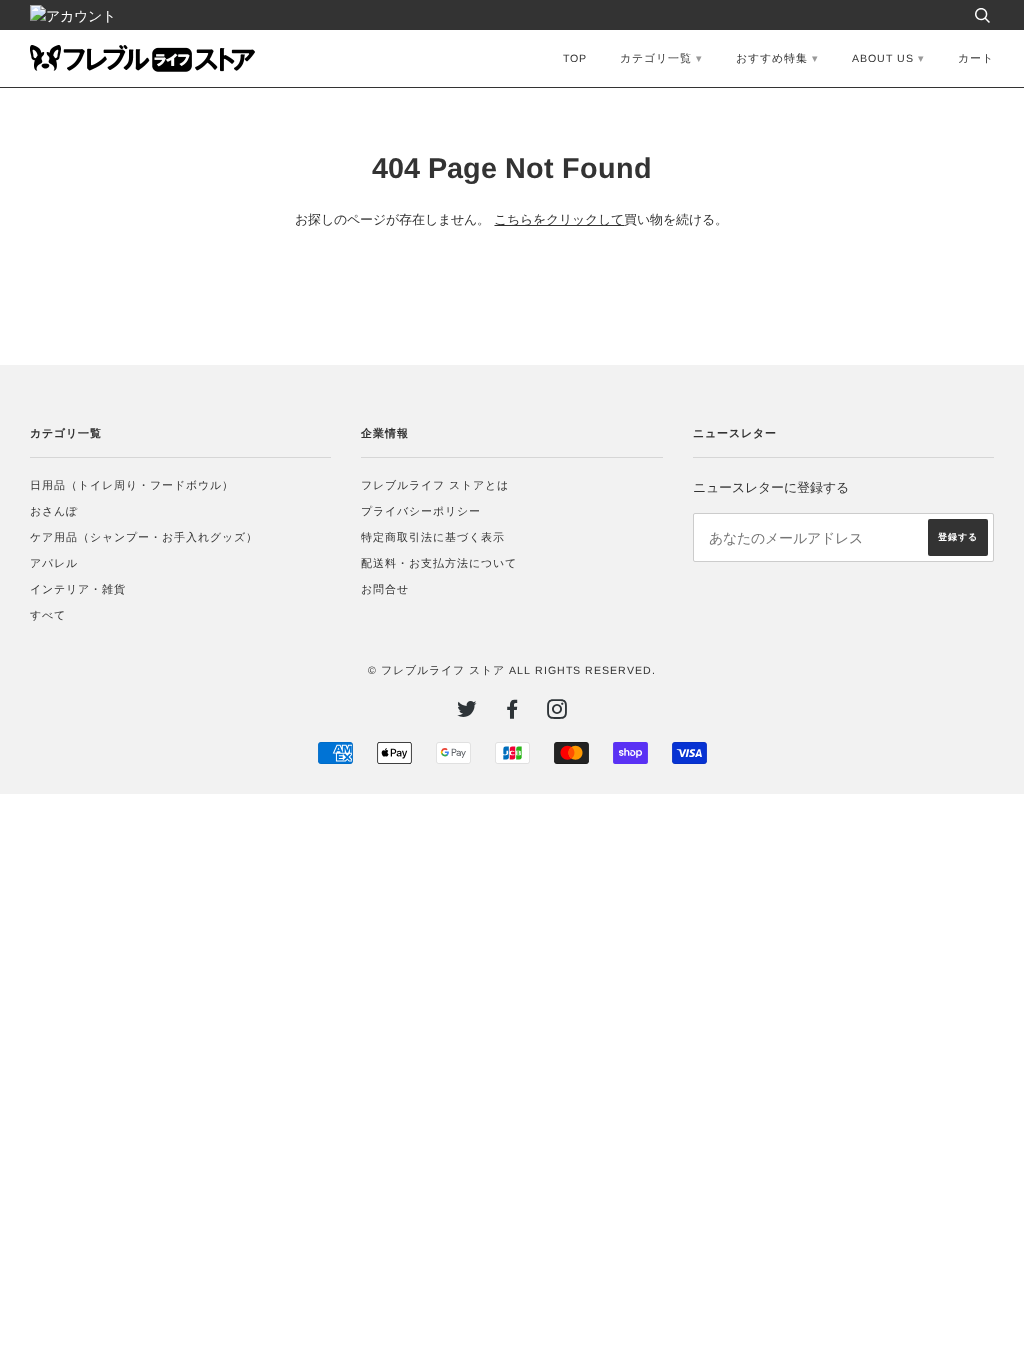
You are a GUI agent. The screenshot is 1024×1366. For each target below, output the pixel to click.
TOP (575, 58)
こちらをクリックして (559, 220)
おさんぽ (54, 511)
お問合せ (385, 589)
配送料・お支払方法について (439, 563)
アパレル (54, 563)
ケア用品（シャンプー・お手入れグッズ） (144, 537)
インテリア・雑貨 (78, 589)
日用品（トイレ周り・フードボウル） (132, 485)
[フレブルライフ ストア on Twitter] (467, 713)
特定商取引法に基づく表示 (433, 537)
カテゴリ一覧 (656, 58)
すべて (48, 615)
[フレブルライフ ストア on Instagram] (557, 713)
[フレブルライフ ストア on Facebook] (512, 713)
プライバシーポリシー (421, 511)
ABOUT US (883, 58)
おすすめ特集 (772, 58)
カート (976, 58)
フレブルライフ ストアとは (435, 485)
